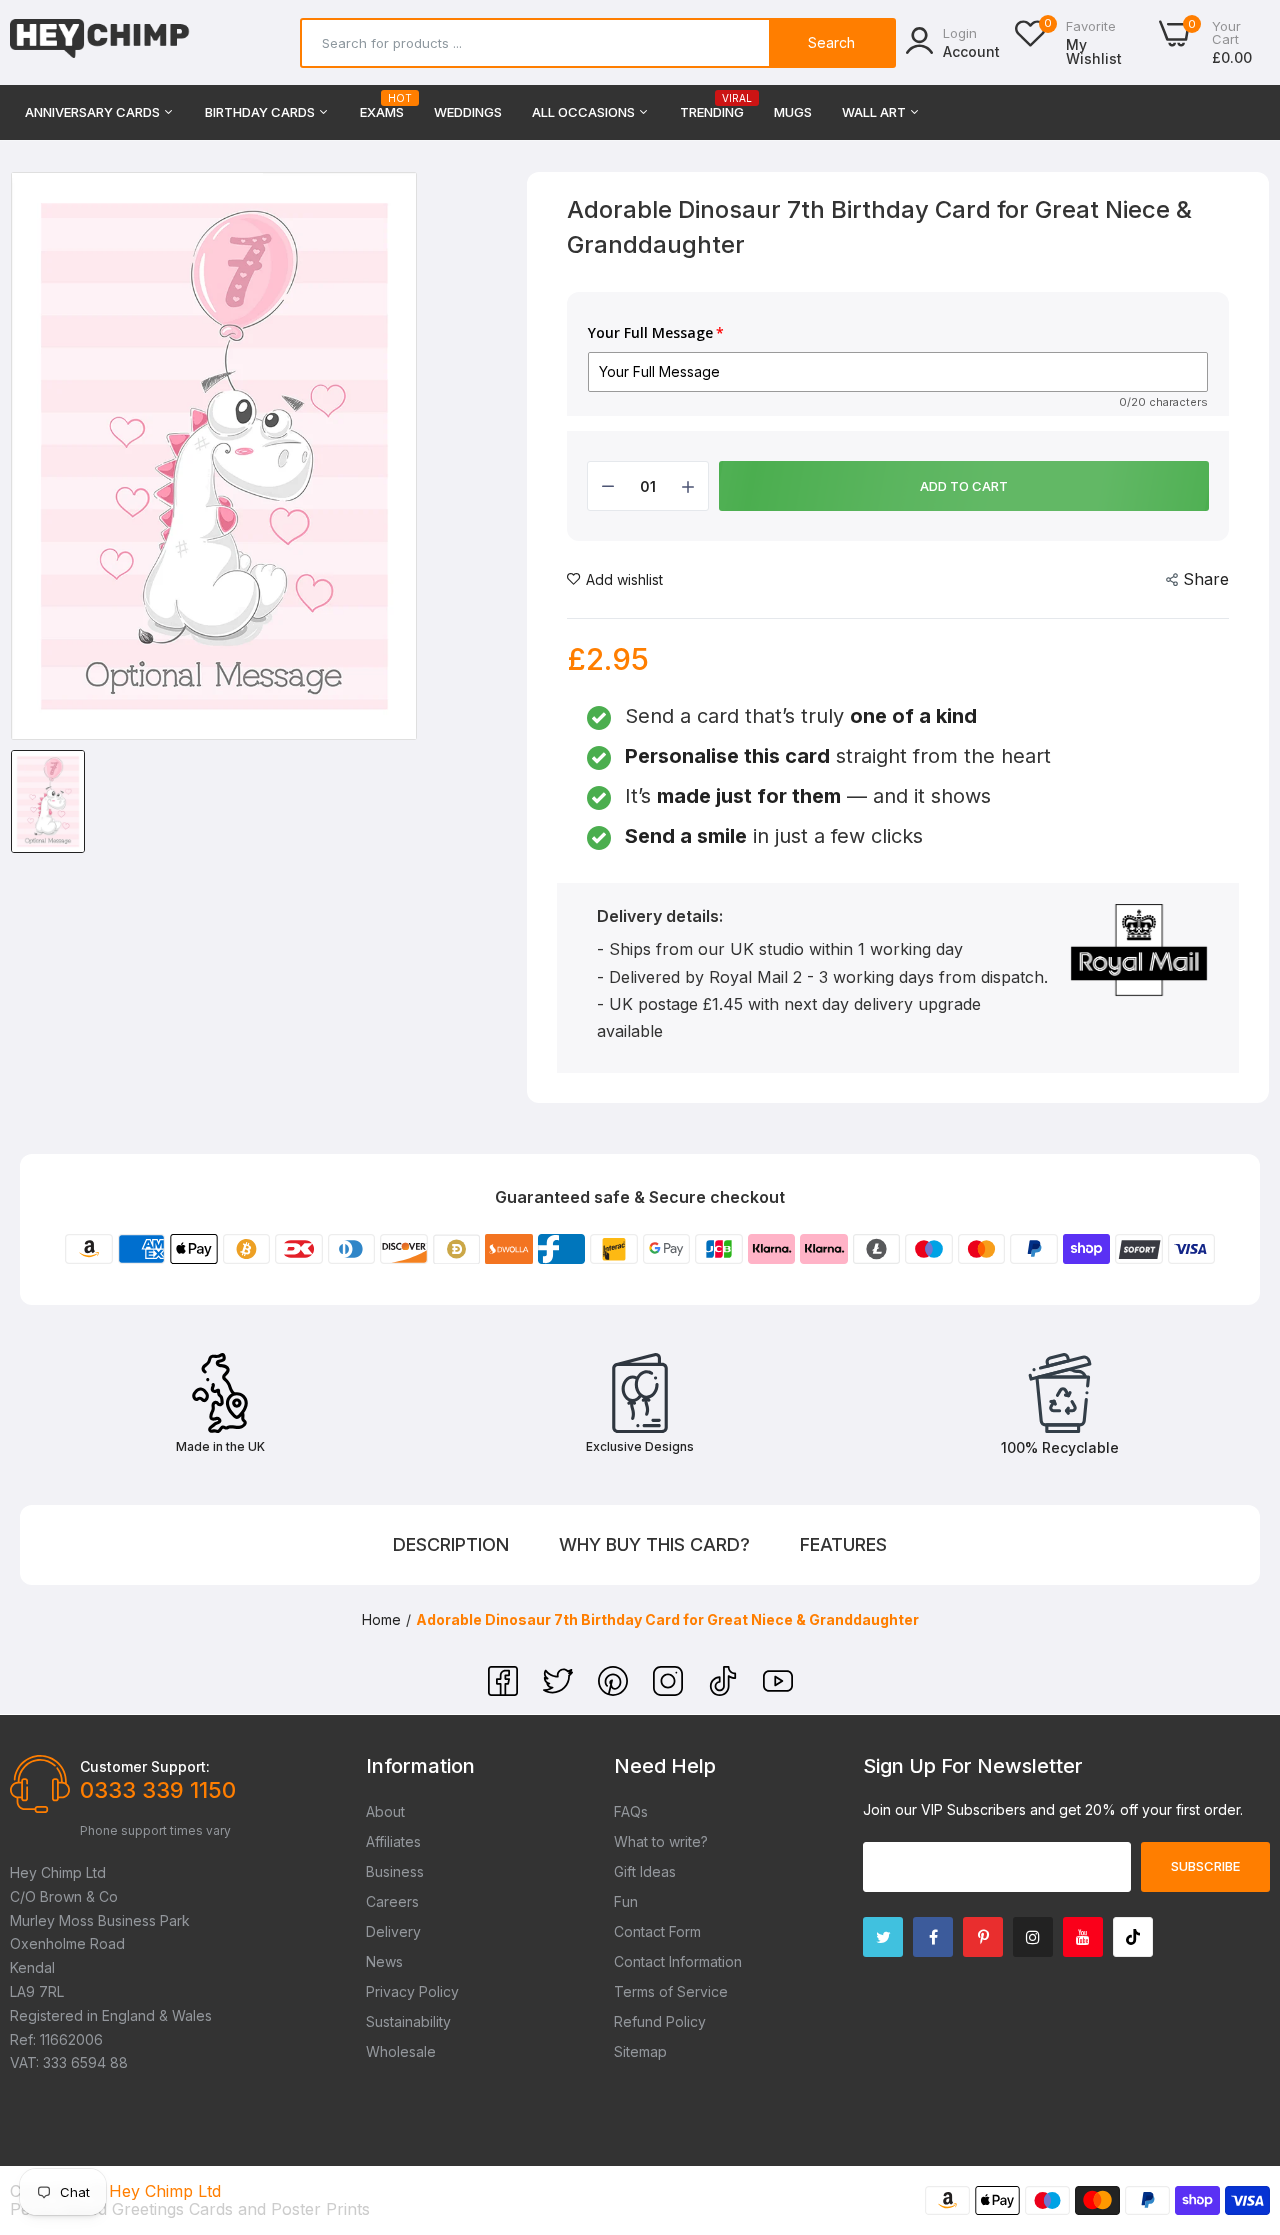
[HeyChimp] (100, 42)
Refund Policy (660, 2021)
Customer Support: (145, 1766)
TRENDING (712, 106)
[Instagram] (670, 1690)
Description (451, 1544)
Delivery (393, 1931)
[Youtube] (1083, 1937)
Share (1206, 579)
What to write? (661, 1841)
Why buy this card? (654, 1544)
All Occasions (585, 112)
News (384, 1961)
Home (381, 1619)
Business (395, 1871)
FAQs (631, 1811)
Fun (626, 1901)
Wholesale (401, 2051)
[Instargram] (1033, 1937)
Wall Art (875, 112)
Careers (392, 1901)
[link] (1240, 2090)
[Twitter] (560, 1690)
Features (843, 1544)
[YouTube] (778, 1690)
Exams (382, 106)
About (385, 1811)
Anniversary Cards (94, 112)
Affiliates (393, 1841)
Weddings (468, 112)
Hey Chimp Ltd (165, 2191)
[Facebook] (505, 1690)
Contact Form (657, 1931)
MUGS (793, 112)
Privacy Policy (412, 1991)
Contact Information (678, 1961)
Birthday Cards (261, 112)
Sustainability (408, 2021)
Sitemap (640, 2051)
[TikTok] (725, 1690)
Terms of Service (671, 1991)
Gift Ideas (645, 1871)
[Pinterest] (615, 1690)
